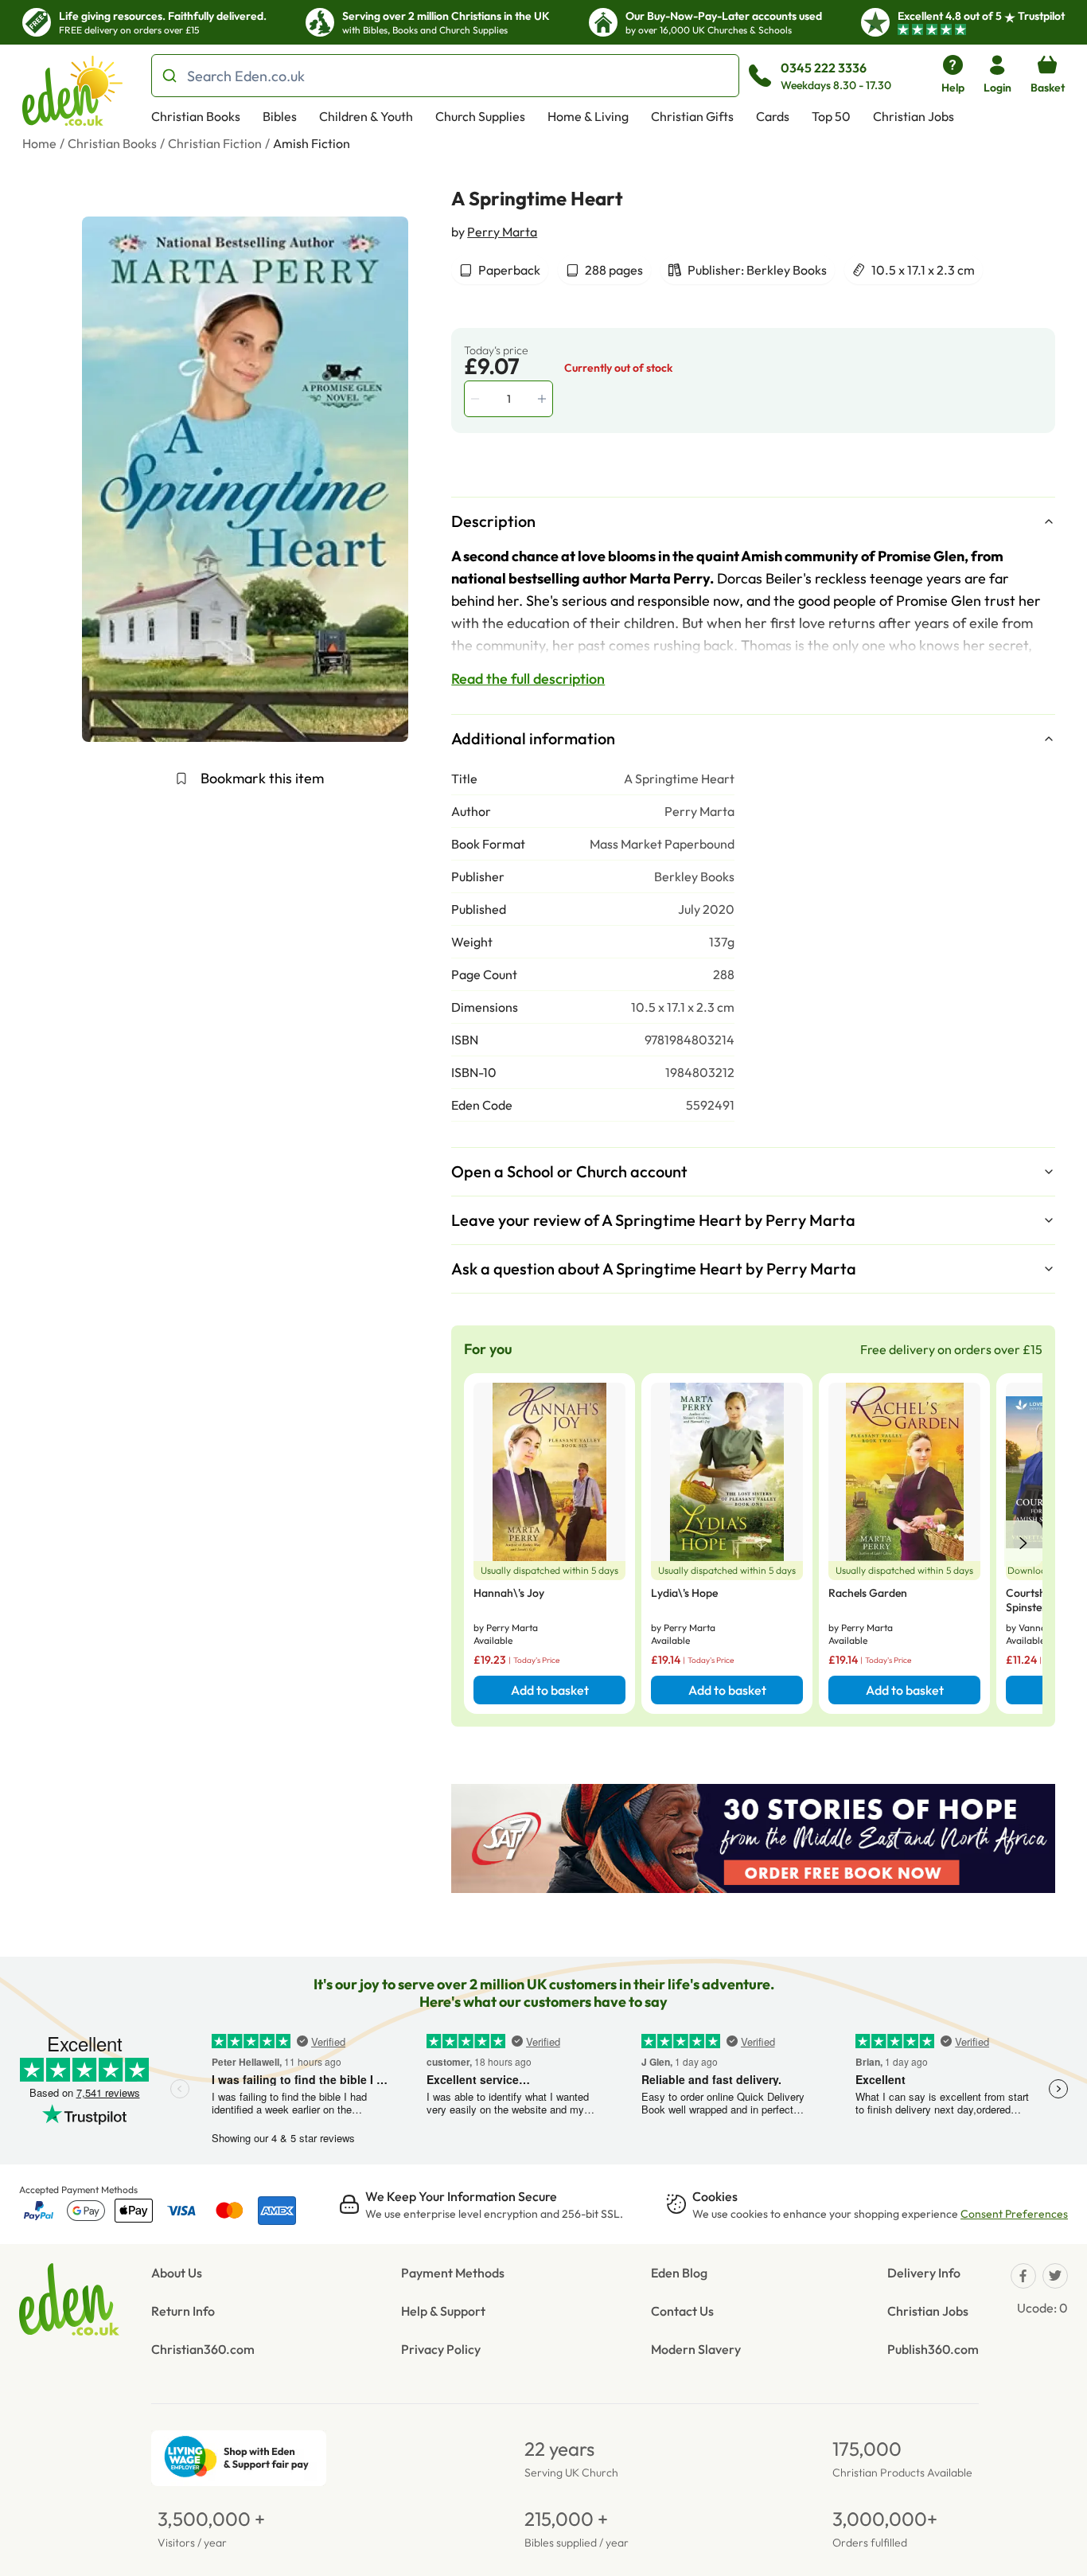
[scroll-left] (1023, 1544)
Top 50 (831, 116)
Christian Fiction (215, 143)
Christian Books (196, 116)
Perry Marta (502, 232)
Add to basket (550, 1690)
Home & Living (588, 116)
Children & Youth (366, 116)
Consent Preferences (1014, 2214)
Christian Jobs (914, 116)
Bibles (280, 116)
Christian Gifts (692, 116)
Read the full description (528, 679)
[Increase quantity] (543, 399)
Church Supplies (480, 116)
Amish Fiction (312, 143)
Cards (773, 116)
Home (39, 143)
